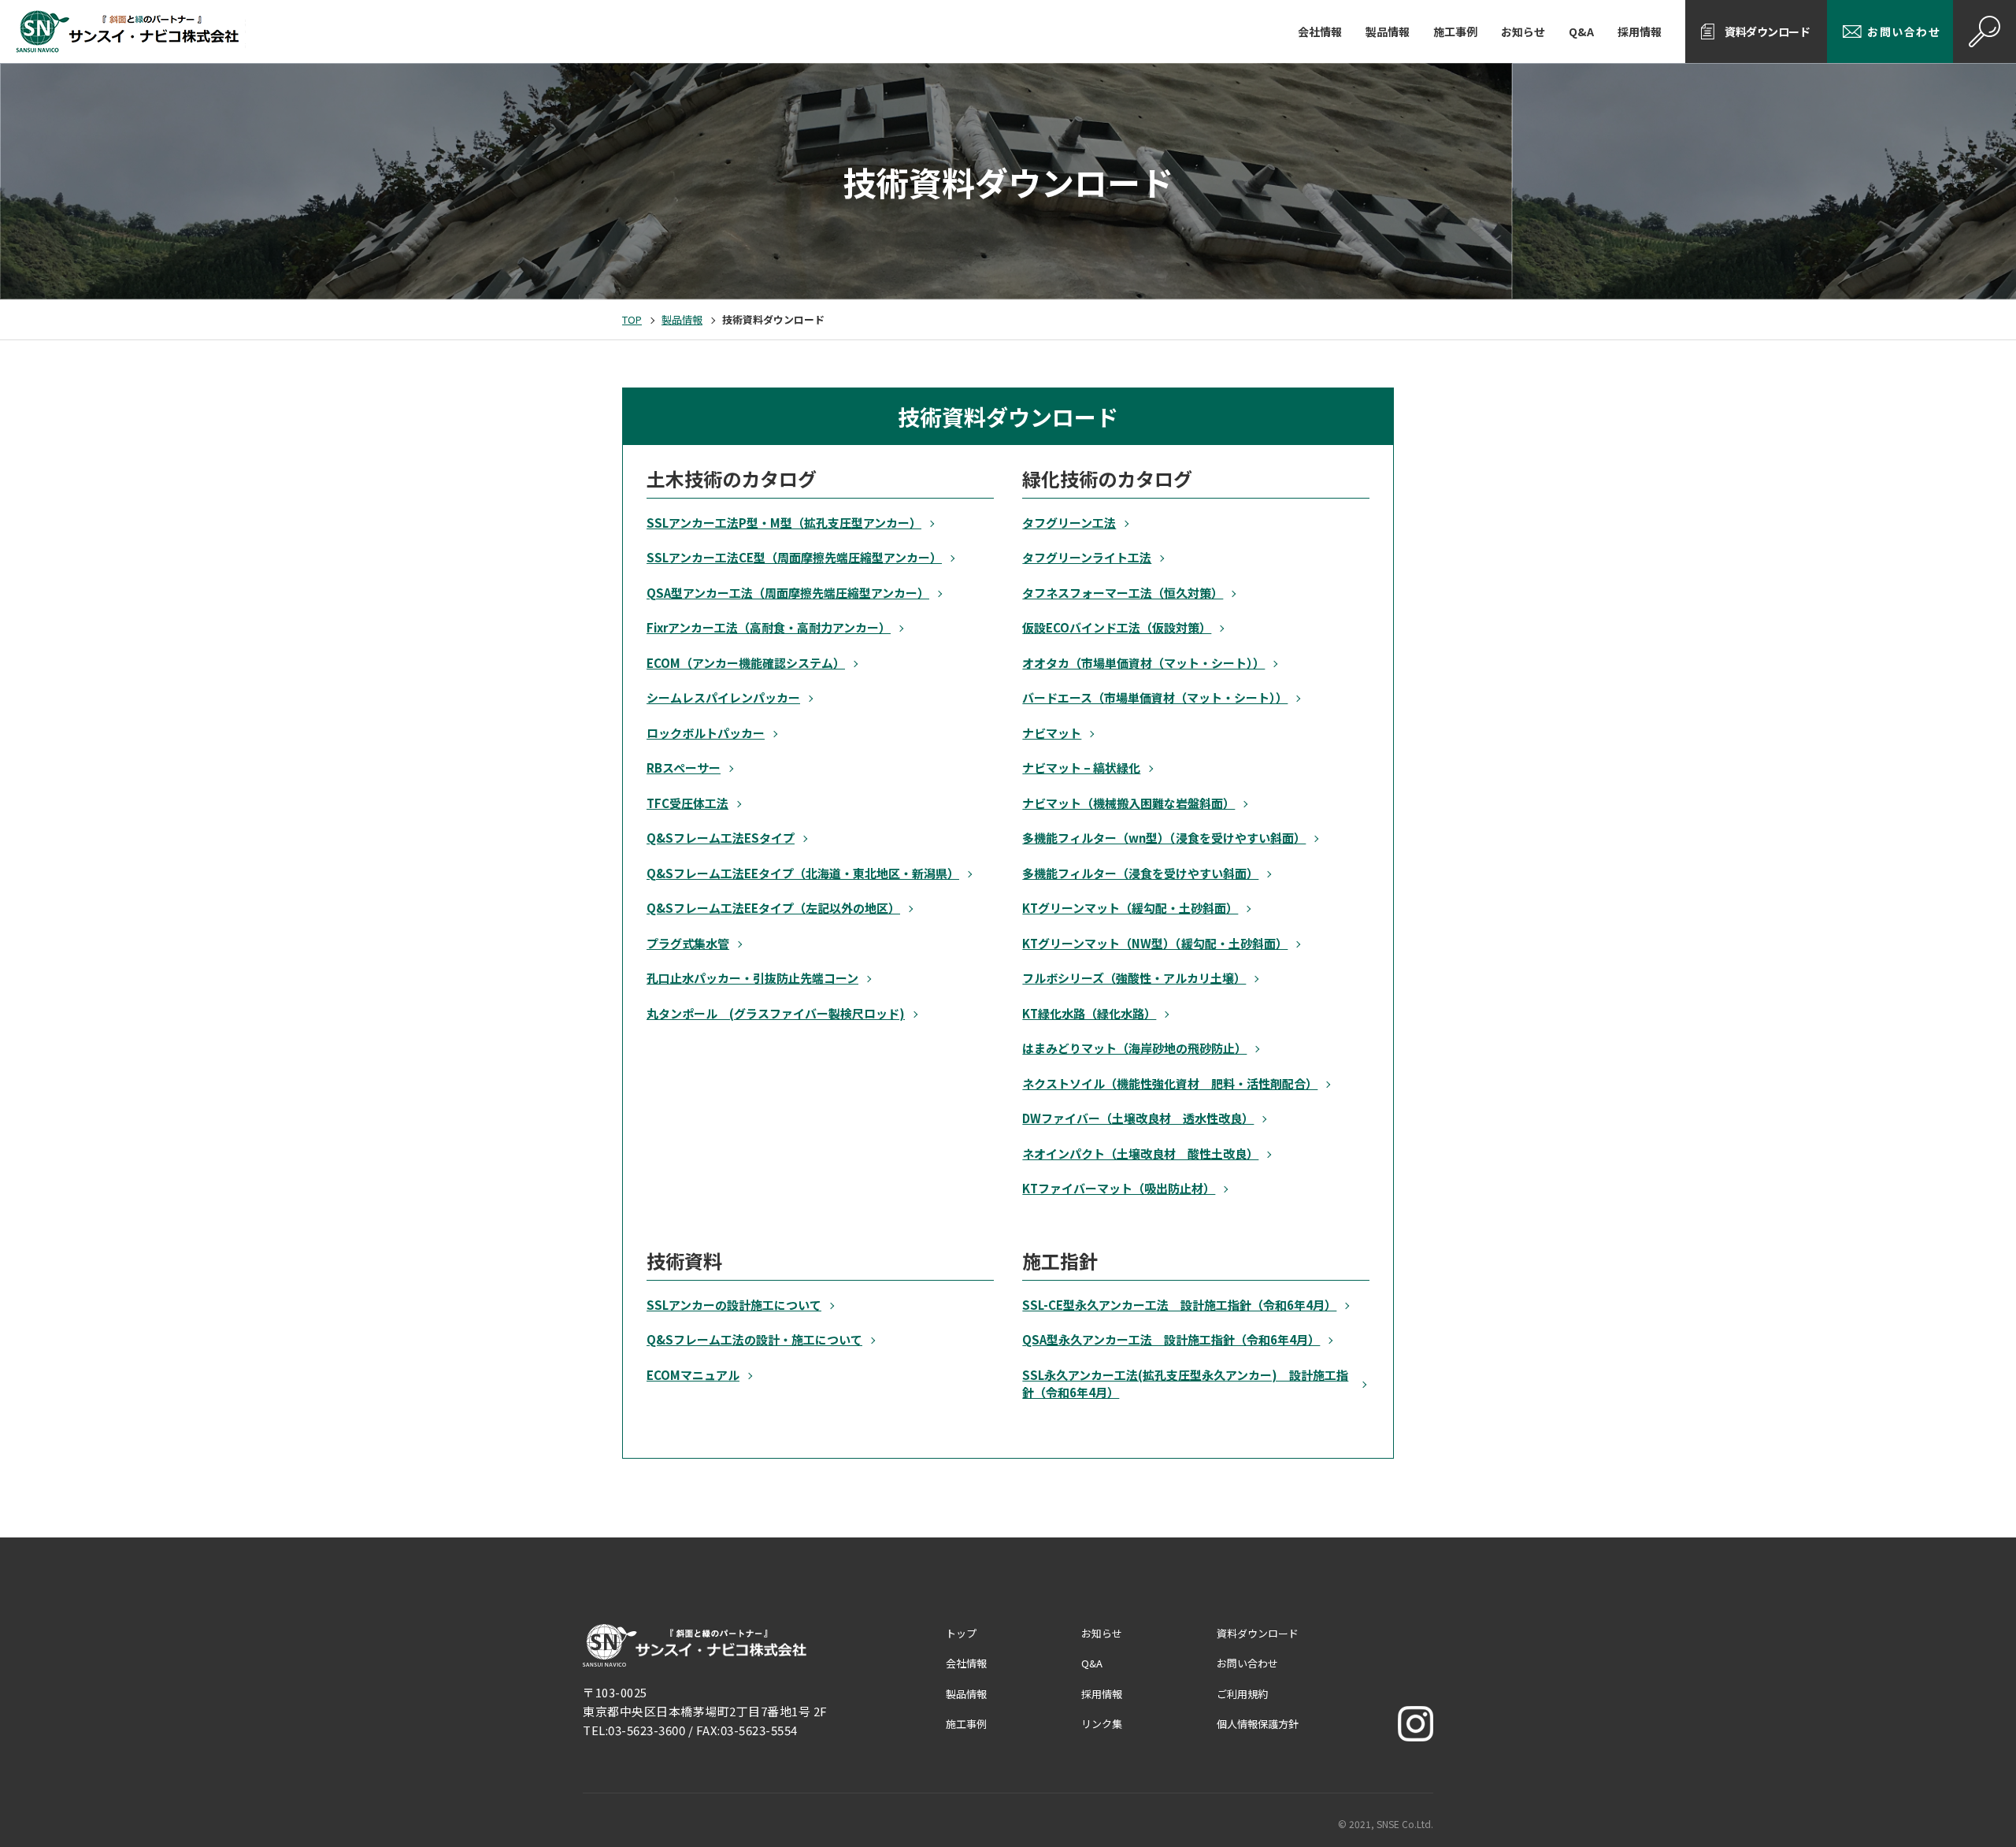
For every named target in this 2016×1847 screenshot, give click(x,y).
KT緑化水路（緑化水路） (1089, 1013)
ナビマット (1052, 733)
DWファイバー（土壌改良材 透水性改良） (1138, 1118)
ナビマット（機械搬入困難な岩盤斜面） (1128, 803)
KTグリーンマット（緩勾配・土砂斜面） (1130, 908)
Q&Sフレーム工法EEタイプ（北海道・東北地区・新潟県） (803, 873)
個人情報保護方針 (1258, 1724)
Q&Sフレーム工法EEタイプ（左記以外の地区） (773, 908)
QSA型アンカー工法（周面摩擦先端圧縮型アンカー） (788, 593)
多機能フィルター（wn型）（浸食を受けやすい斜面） (1164, 838)
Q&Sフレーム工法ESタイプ (721, 838)
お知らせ (1523, 32)
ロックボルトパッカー (706, 733)
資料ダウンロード (1767, 32)
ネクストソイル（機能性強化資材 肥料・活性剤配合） (1170, 1083)
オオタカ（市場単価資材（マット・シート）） (1143, 663)
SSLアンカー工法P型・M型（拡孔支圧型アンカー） (784, 523)
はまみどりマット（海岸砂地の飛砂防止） (1134, 1048)
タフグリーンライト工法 (1087, 557)
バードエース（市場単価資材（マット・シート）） (1155, 697)
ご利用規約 (1242, 1694)
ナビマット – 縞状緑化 (1081, 768)
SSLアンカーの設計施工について (734, 1305)
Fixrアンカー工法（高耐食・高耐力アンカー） (769, 627)
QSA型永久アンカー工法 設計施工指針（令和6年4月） (1171, 1339)
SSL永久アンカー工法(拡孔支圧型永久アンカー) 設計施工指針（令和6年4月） (1185, 1384)
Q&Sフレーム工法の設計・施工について (754, 1339)
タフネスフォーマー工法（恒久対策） (1123, 593)
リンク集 (1102, 1724)
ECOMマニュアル (693, 1375)
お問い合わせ (1904, 32)
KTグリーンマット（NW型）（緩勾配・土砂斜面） (1155, 943)
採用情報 (1640, 32)
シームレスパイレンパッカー (723, 697)
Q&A (1581, 32)
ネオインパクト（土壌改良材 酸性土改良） (1140, 1153)
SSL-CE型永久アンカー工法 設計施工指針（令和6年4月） (1179, 1305)
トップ (961, 1633)
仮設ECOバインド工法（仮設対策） (1117, 627)
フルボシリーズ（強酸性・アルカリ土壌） (1134, 978)
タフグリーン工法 (1069, 523)
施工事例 (1455, 32)
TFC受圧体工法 (687, 803)
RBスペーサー (684, 768)
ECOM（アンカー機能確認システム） (746, 663)
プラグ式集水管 (688, 943)
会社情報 (1320, 32)
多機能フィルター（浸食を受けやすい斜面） (1140, 873)
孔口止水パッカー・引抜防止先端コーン (752, 978)
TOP (632, 319)
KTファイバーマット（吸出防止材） (1119, 1188)
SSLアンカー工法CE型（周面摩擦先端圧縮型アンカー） (794, 557)
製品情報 (1388, 32)
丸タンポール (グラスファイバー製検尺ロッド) (776, 1013)
